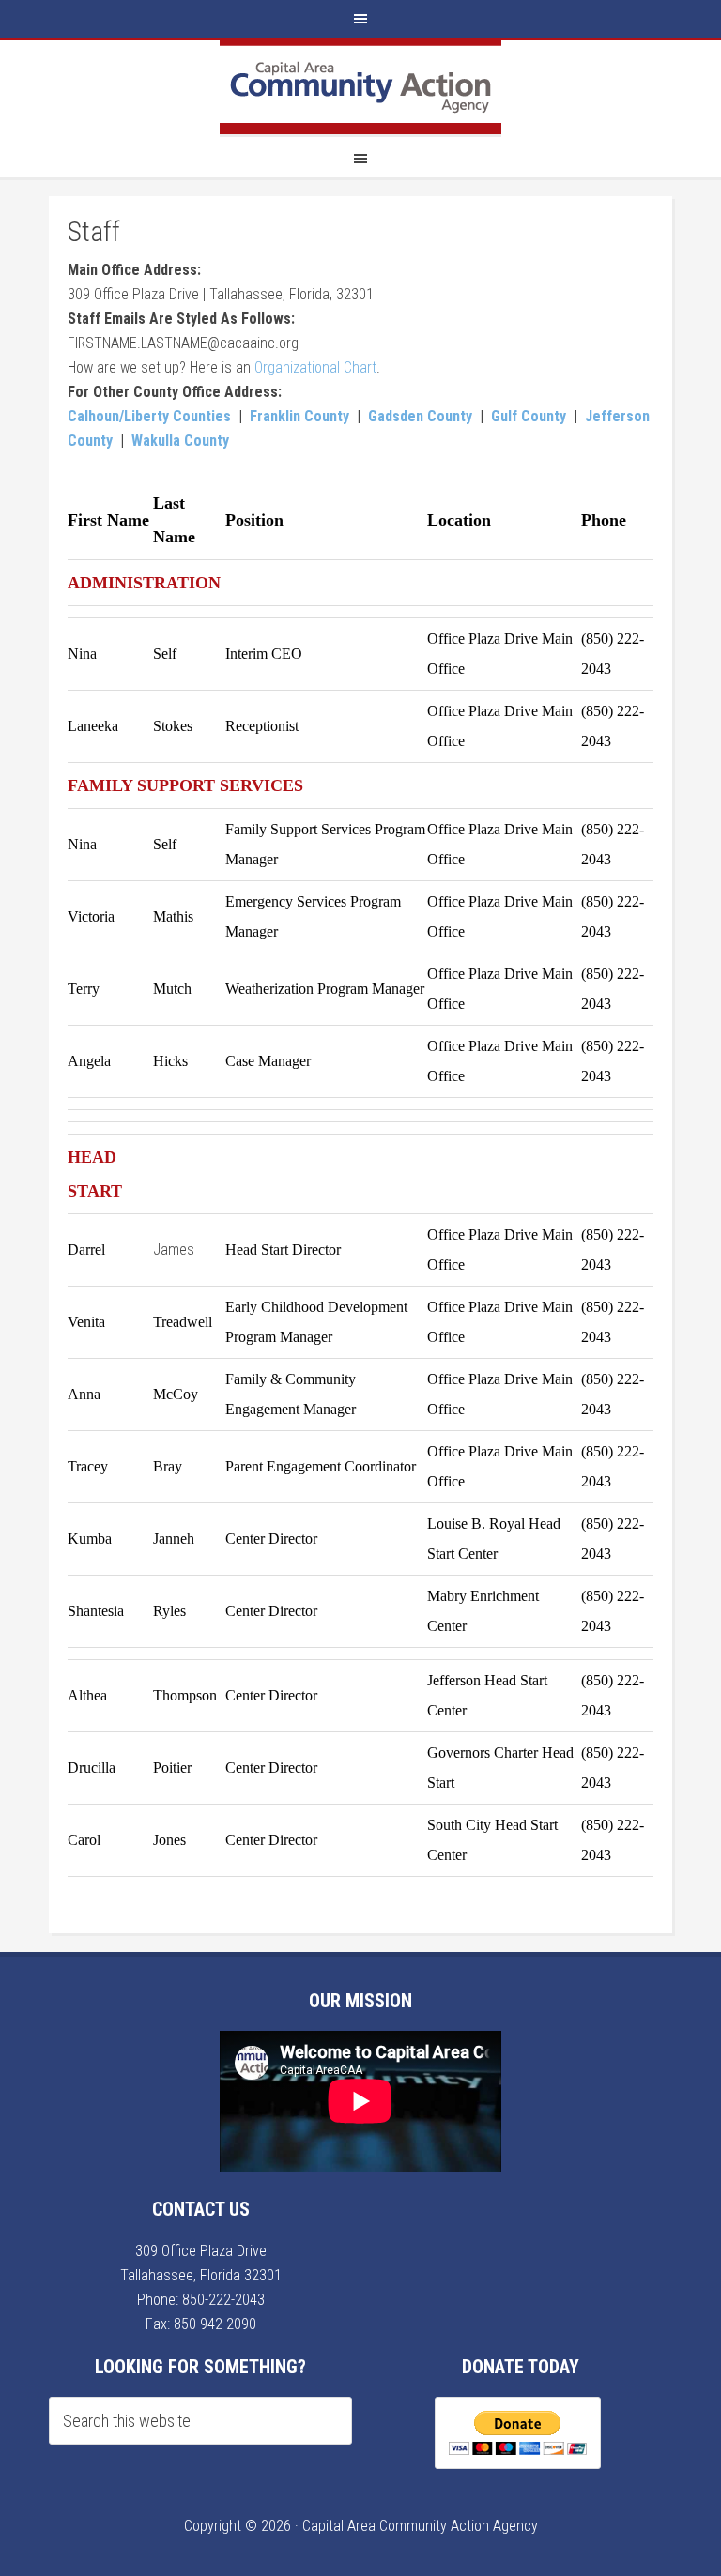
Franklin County (299, 416)
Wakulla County (180, 441)
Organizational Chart (315, 367)
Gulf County (529, 416)
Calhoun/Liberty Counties (149, 416)
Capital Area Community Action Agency (360, 87)
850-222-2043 (223, 2300)
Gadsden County (420, 416)
